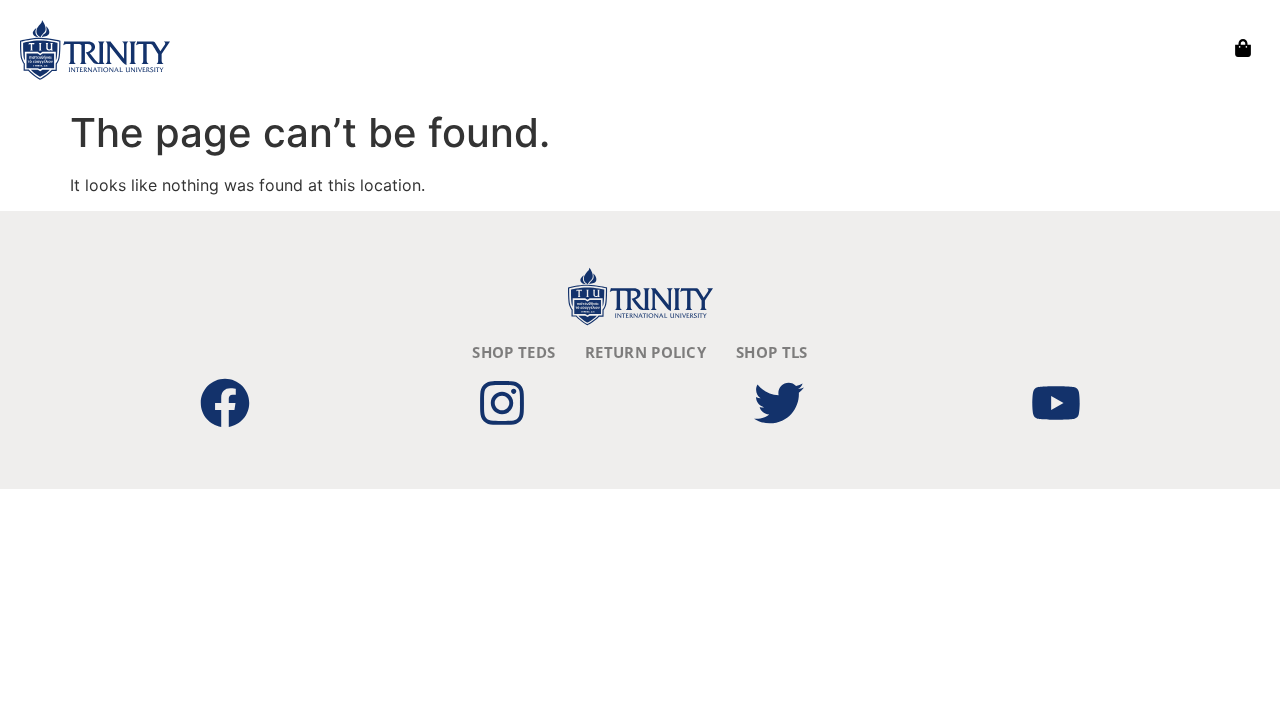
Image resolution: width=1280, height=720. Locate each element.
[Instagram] (502, 403)
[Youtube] (1056, 403)
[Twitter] (779, 403)
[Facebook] (225, 403)
